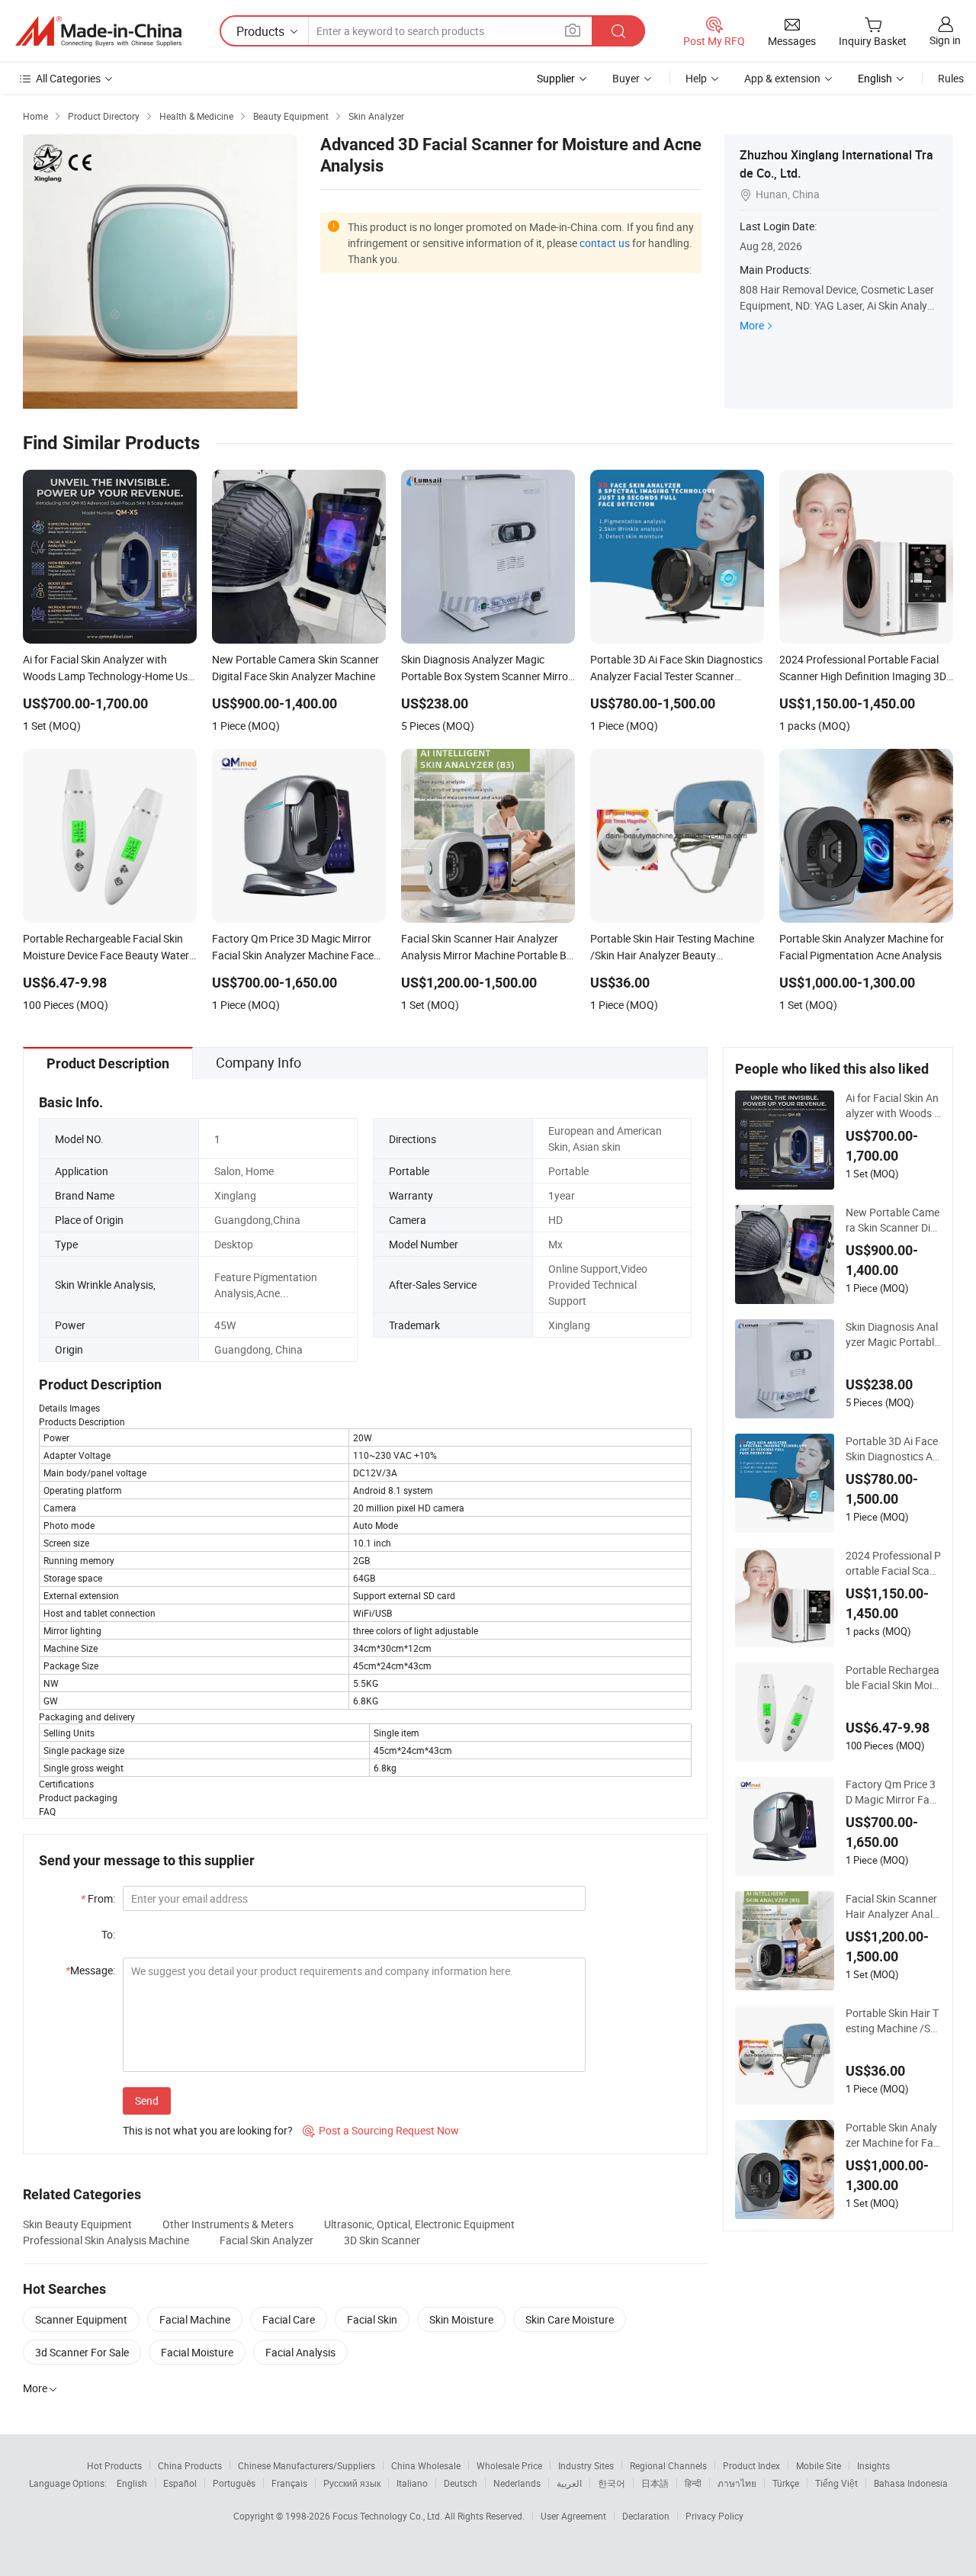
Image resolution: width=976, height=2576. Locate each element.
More (752, 325)
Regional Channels (668, 2465)
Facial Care (289, 2319)
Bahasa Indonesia (911, 2483)
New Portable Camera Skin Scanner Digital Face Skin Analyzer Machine (893, 1220)
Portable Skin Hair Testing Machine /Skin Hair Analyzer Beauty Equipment (892, 2021)
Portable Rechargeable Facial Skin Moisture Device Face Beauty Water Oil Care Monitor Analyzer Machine (893, 1678)
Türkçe (786, 2483)
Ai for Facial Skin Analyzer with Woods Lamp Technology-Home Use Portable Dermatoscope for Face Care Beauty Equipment (893, 1106)
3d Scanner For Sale (82, 2352)
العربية (569, 2483)
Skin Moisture (461, 2319)
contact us (605, 243)
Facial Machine (195, 2319)
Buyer (626, 78)
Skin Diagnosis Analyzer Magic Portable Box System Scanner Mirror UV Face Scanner (893, 1335)
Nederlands (517, 2483)
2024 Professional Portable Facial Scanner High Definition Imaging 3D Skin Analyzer (893, 1563)
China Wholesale (426, 2465)
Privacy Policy (714, 2516)
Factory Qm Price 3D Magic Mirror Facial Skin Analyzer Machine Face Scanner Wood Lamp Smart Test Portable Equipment (891, 1792)
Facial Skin (372, 2319)
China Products (190, 2465)
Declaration (646, 2516)
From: (98, 1898)
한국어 (612, 2483)
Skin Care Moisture (570, 2319)
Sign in (945, 40)
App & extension (782, 78)
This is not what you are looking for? (208, 2130)
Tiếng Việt (836, 2483)
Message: (90, 1970)
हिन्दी (693, 2483)
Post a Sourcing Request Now (381, 2130)
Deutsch (461, 2483)
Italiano (412, 2483)
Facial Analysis (300, 2352)
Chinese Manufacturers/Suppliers (307, 2465)
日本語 (655, 2483)
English (132, 2483)
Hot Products (114, 2465)
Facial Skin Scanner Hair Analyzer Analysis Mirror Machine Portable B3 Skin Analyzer (892, 1906)
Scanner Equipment (81, 2319)
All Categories (68, 78)
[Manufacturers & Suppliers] (98, 31)
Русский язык (352, 2483)
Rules (951, 78)
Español (180, 2483)
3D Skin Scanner (382, 2240)
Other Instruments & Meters (228, 2224)
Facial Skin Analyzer (266, 2240)
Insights (873, 2465)
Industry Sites (586, 2465)
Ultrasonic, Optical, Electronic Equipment (419, 2224)
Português (234, 2483)
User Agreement (573, 2516)
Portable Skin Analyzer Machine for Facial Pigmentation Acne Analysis (893, 2135)
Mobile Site (819, 2465)
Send (147, 2101)
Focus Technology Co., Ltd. (388, 2516)
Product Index (751, 2465)
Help (696, 78)
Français (289, 2483)
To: (108, 1934)
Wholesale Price (509, 2465)
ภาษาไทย (737, 2483)
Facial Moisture (197, 2352)
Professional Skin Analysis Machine (106, 2240)
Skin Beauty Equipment (77, 2224)
